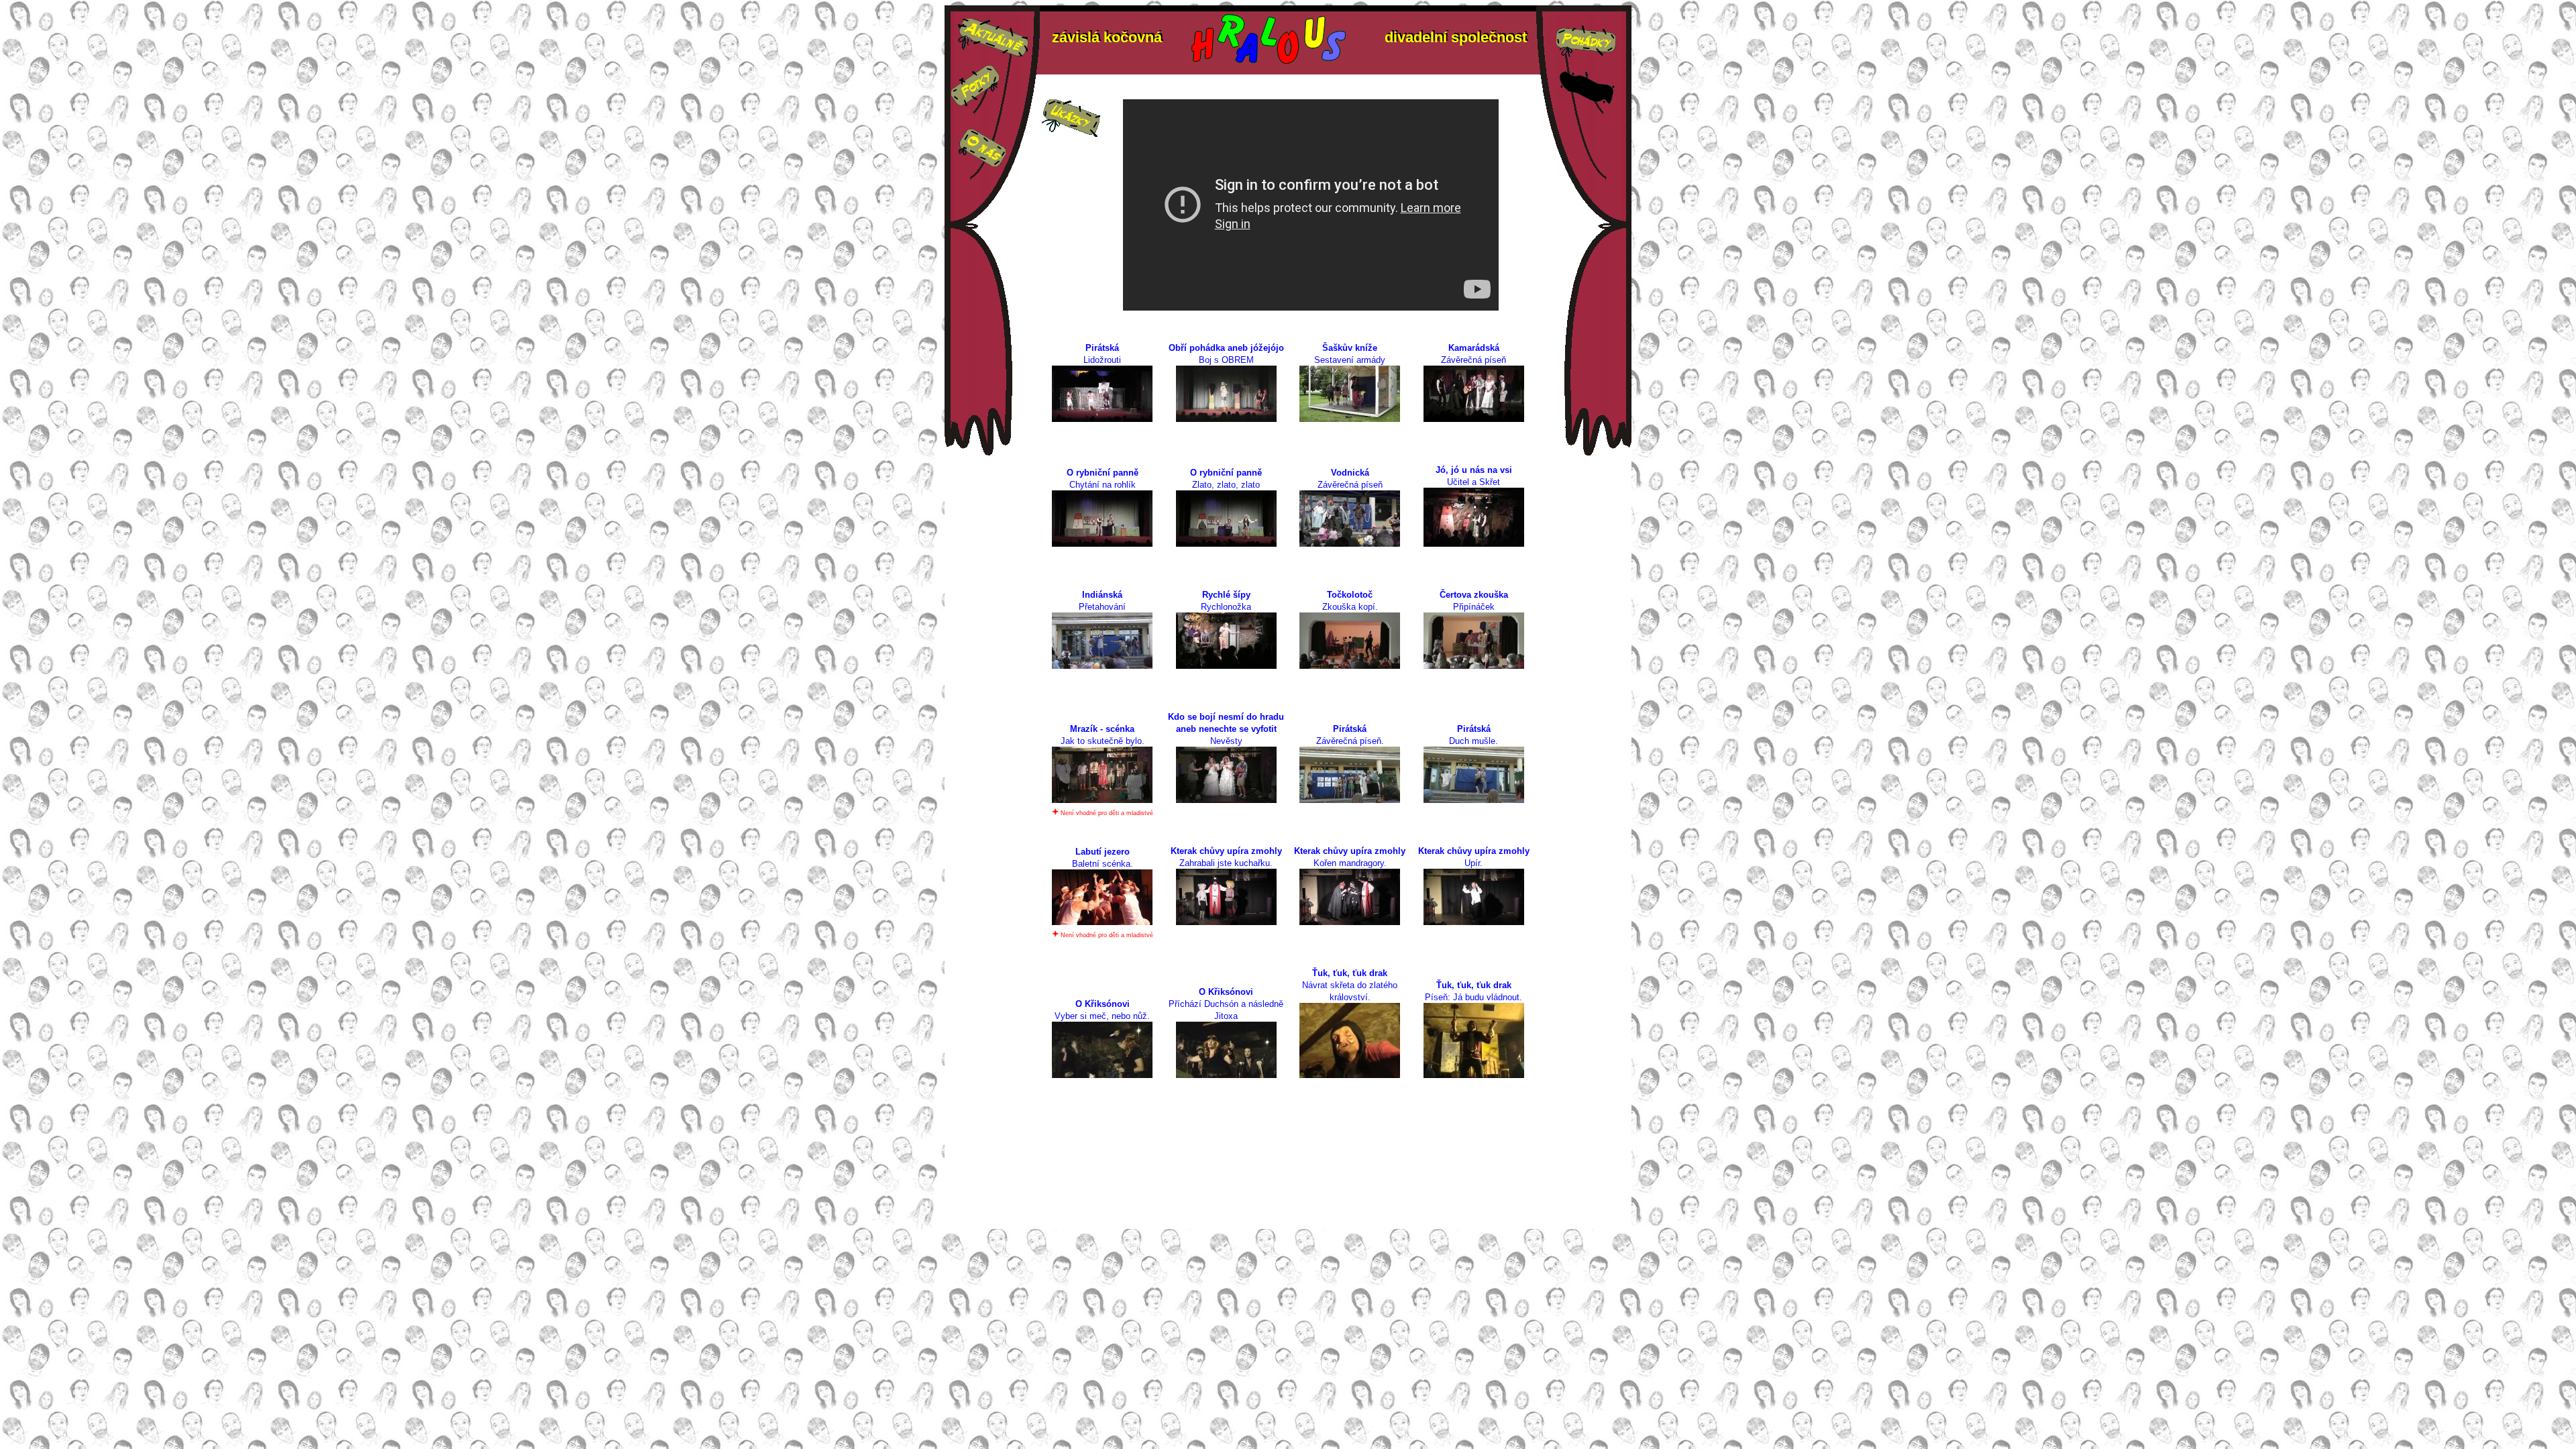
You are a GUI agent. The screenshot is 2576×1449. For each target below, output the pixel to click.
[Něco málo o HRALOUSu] (982, 163)
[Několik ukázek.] (1071, 133)
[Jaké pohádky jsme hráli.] (1586, 57)
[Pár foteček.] (975, 102)
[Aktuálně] (993, 53)
